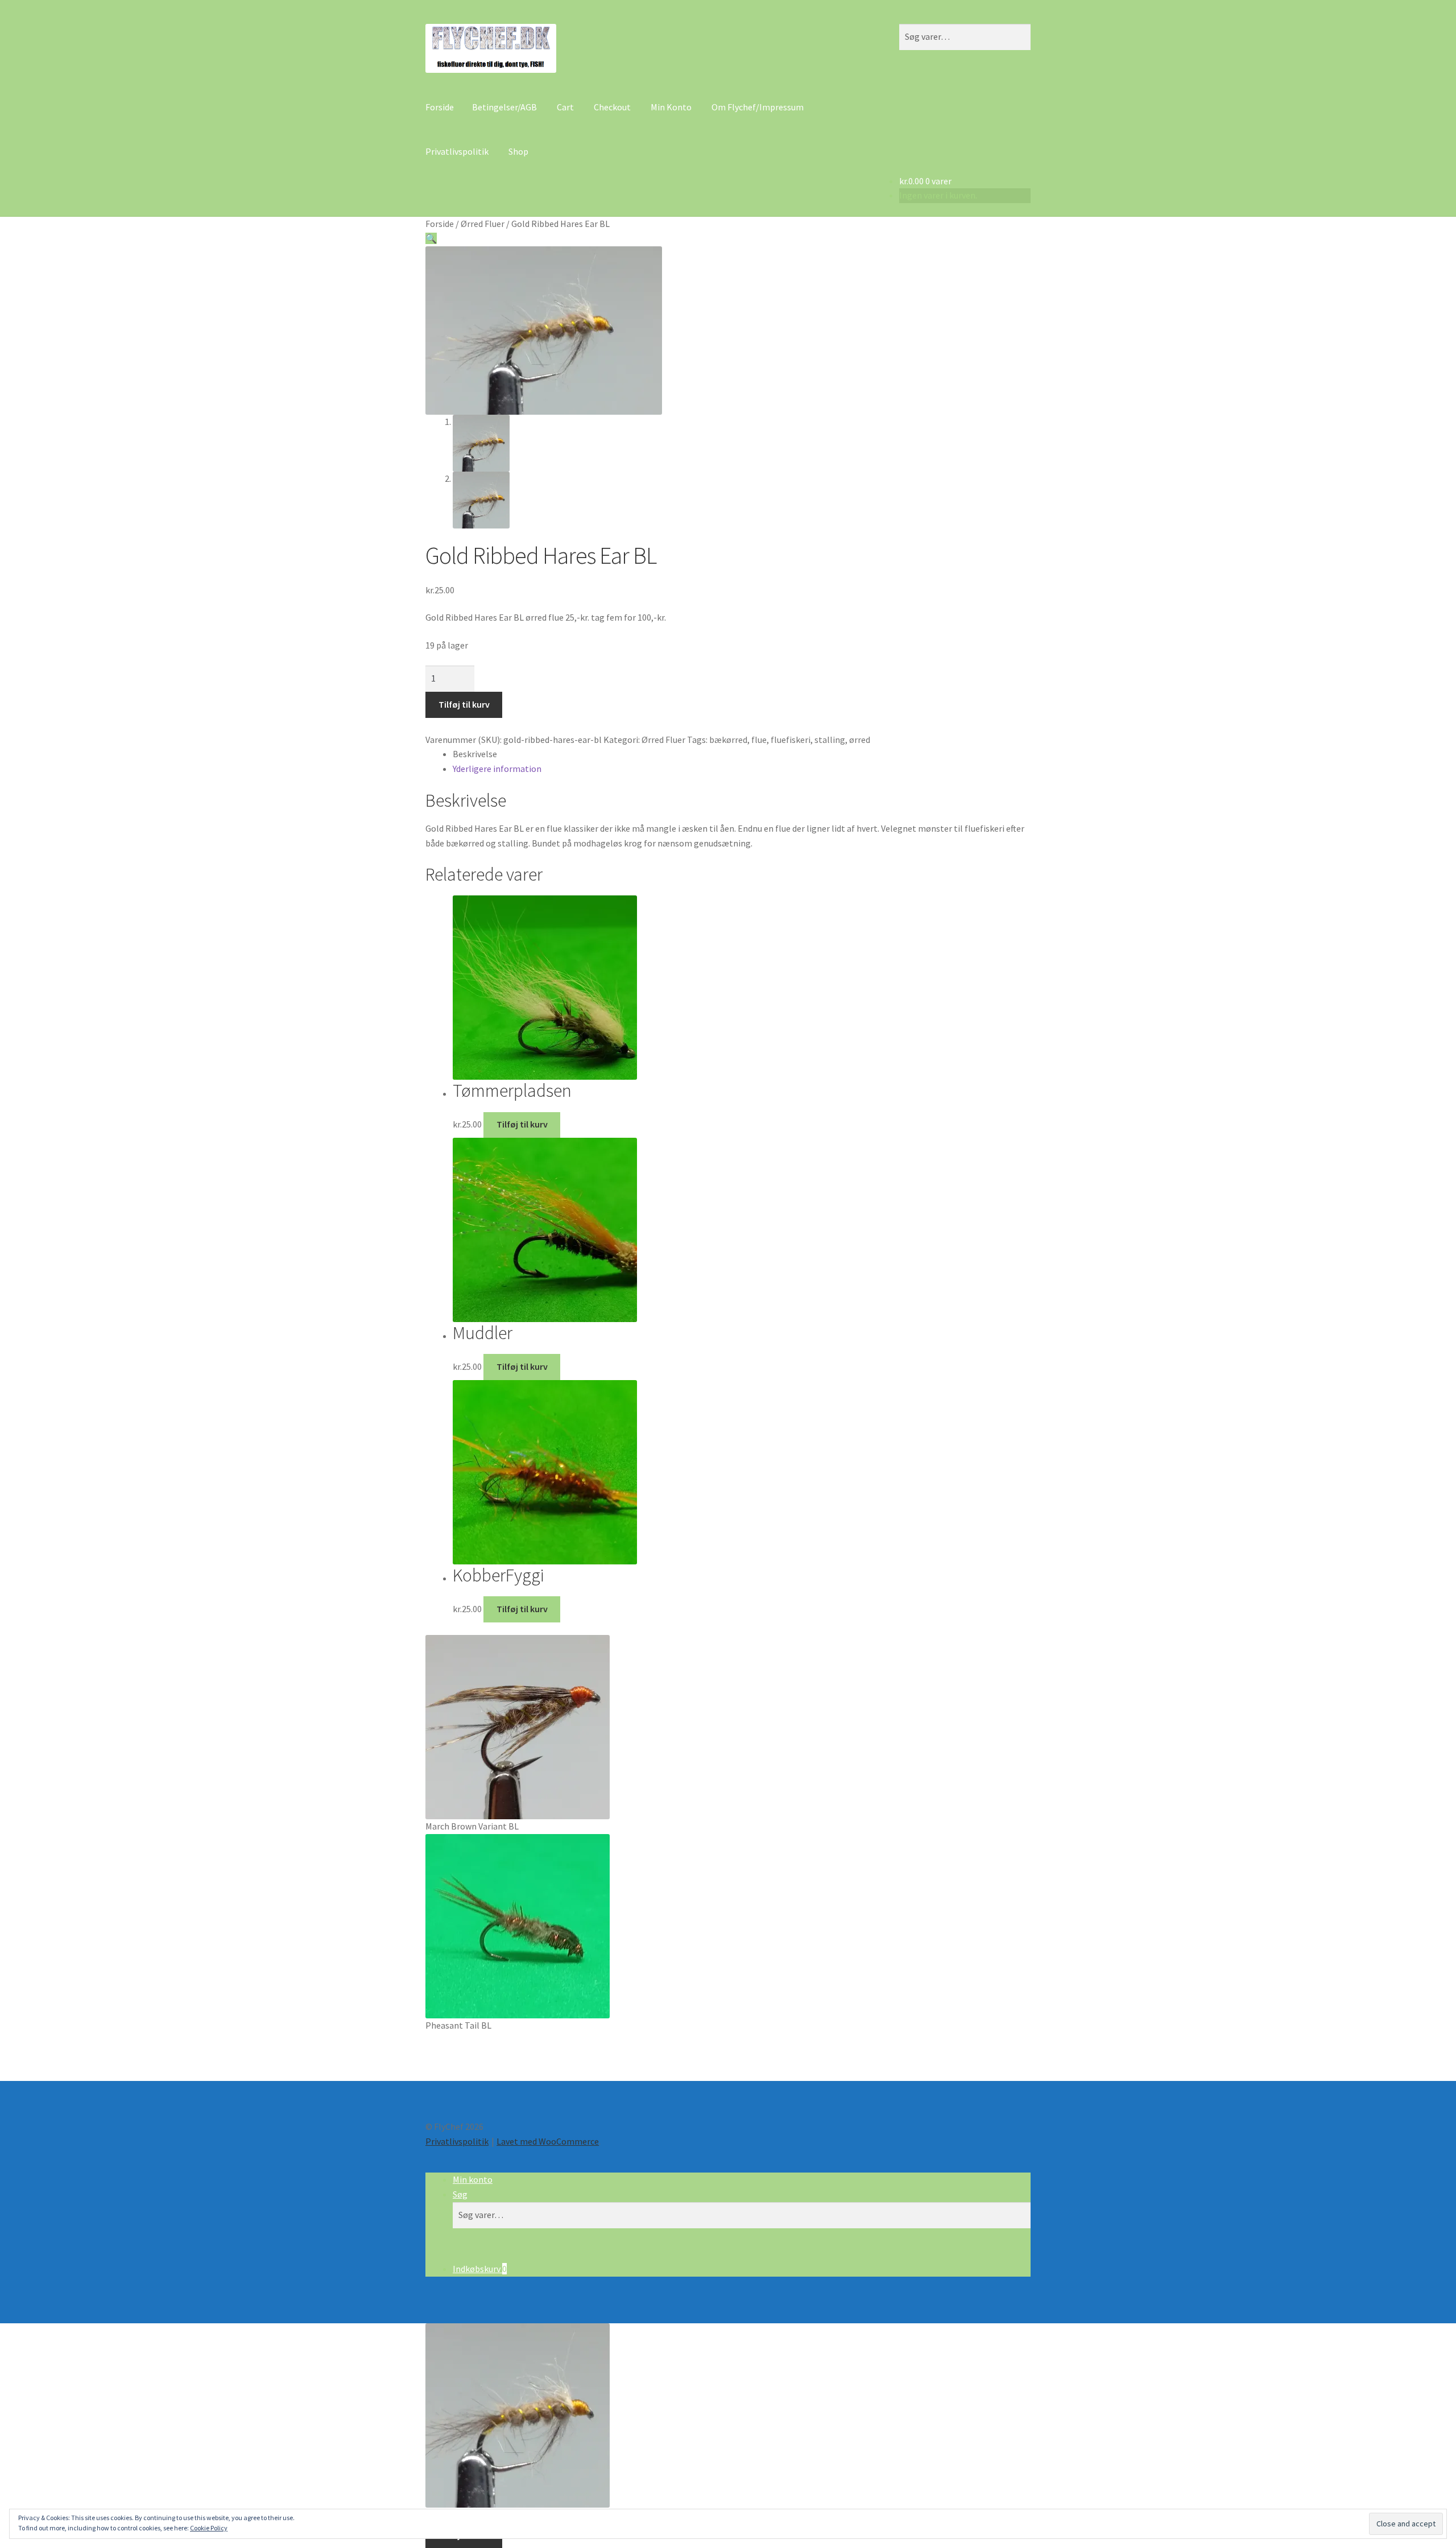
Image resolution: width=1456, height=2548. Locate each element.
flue (759, 740)
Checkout (612, 107)
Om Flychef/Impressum (758, 107)
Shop (518, 151)
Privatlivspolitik (457, 151)
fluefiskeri (791, 740)
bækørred (728, 740)
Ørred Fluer (483, 224)
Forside (440, 107)
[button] (431, 238)
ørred (860, 740)
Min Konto (671, 107)
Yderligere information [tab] (497, 769)
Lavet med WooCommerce (548, 2141)
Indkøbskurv (480, 2269)
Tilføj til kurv (464, 704)
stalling (830, 740)
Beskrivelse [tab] (475, 754)
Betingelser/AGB (504, 107)
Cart (565, 107)
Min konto (473, 2179)
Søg (460, 2194)
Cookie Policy (209, 2528)
